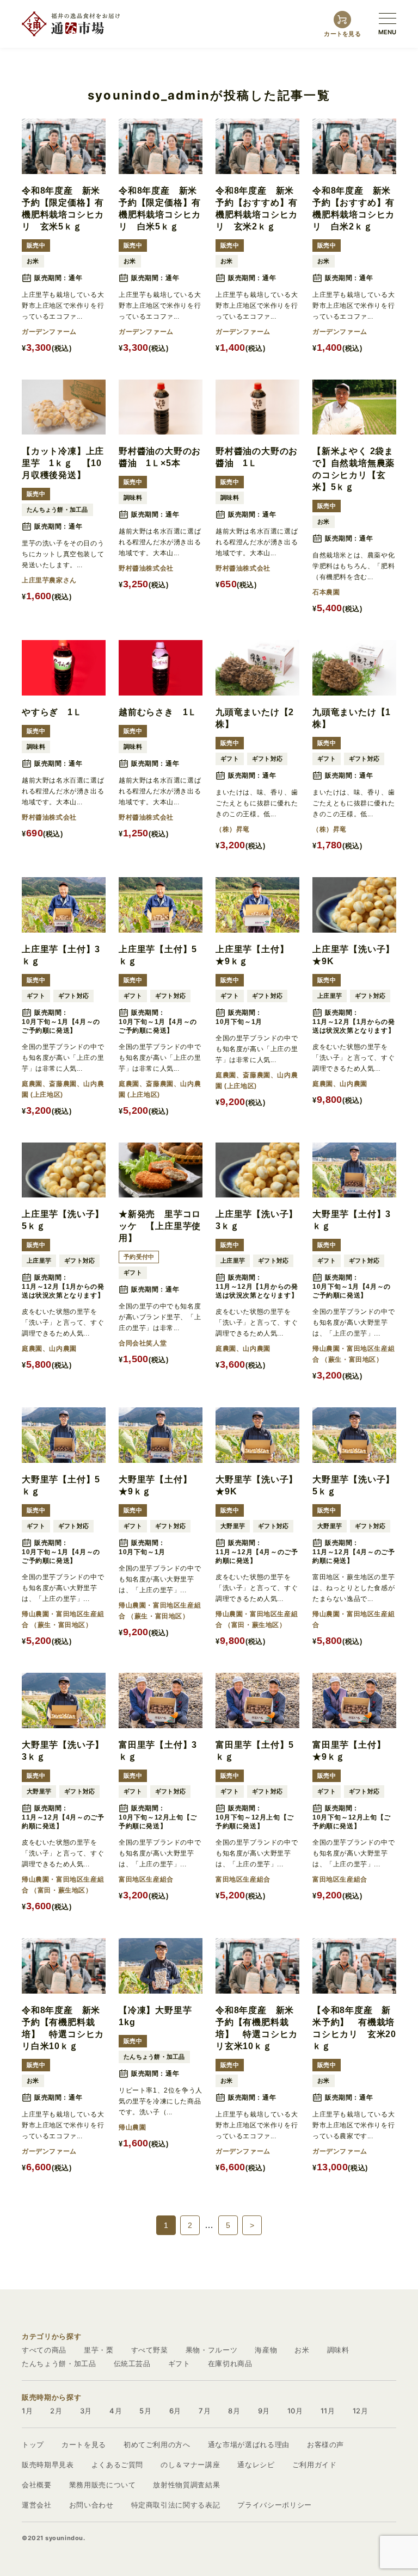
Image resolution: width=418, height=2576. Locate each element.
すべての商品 (44, 2350)
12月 (361, 2411)
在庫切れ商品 (230, 2363)
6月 (175, 2411)
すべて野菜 (150, 2350)
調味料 (338, 2350)
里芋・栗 (99, 2350)
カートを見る (84, 2444)
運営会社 (37, 2505)
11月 (328, 2411)
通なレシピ (256, 2465)
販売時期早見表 (48, 2465)
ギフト (179, 2363)
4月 (116, 2411)
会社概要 (37, 2485)
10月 (295, 2411)
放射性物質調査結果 (186, 2485)
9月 (264, 2411)
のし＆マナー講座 (190, 2465)
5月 (145, 2411)
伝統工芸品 (132, 2363)
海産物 (266, 2350)
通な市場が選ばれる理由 (249, 2444)
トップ (33, 2444)
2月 (56, 2411)
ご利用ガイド (315, 2465)
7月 (205, 2411)
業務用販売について (103, 2485)
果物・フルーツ (212, 2350)
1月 (27, 2411)
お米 (302, 2350)
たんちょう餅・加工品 (59, 2363)
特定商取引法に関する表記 (176, 2505)
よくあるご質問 (118, 2465)
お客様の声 (325, 2444)
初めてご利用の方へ (157, 2444)
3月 (86, 2411)
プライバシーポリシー (275, 2505)
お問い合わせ (91, 2505)
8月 (234, 2411)
